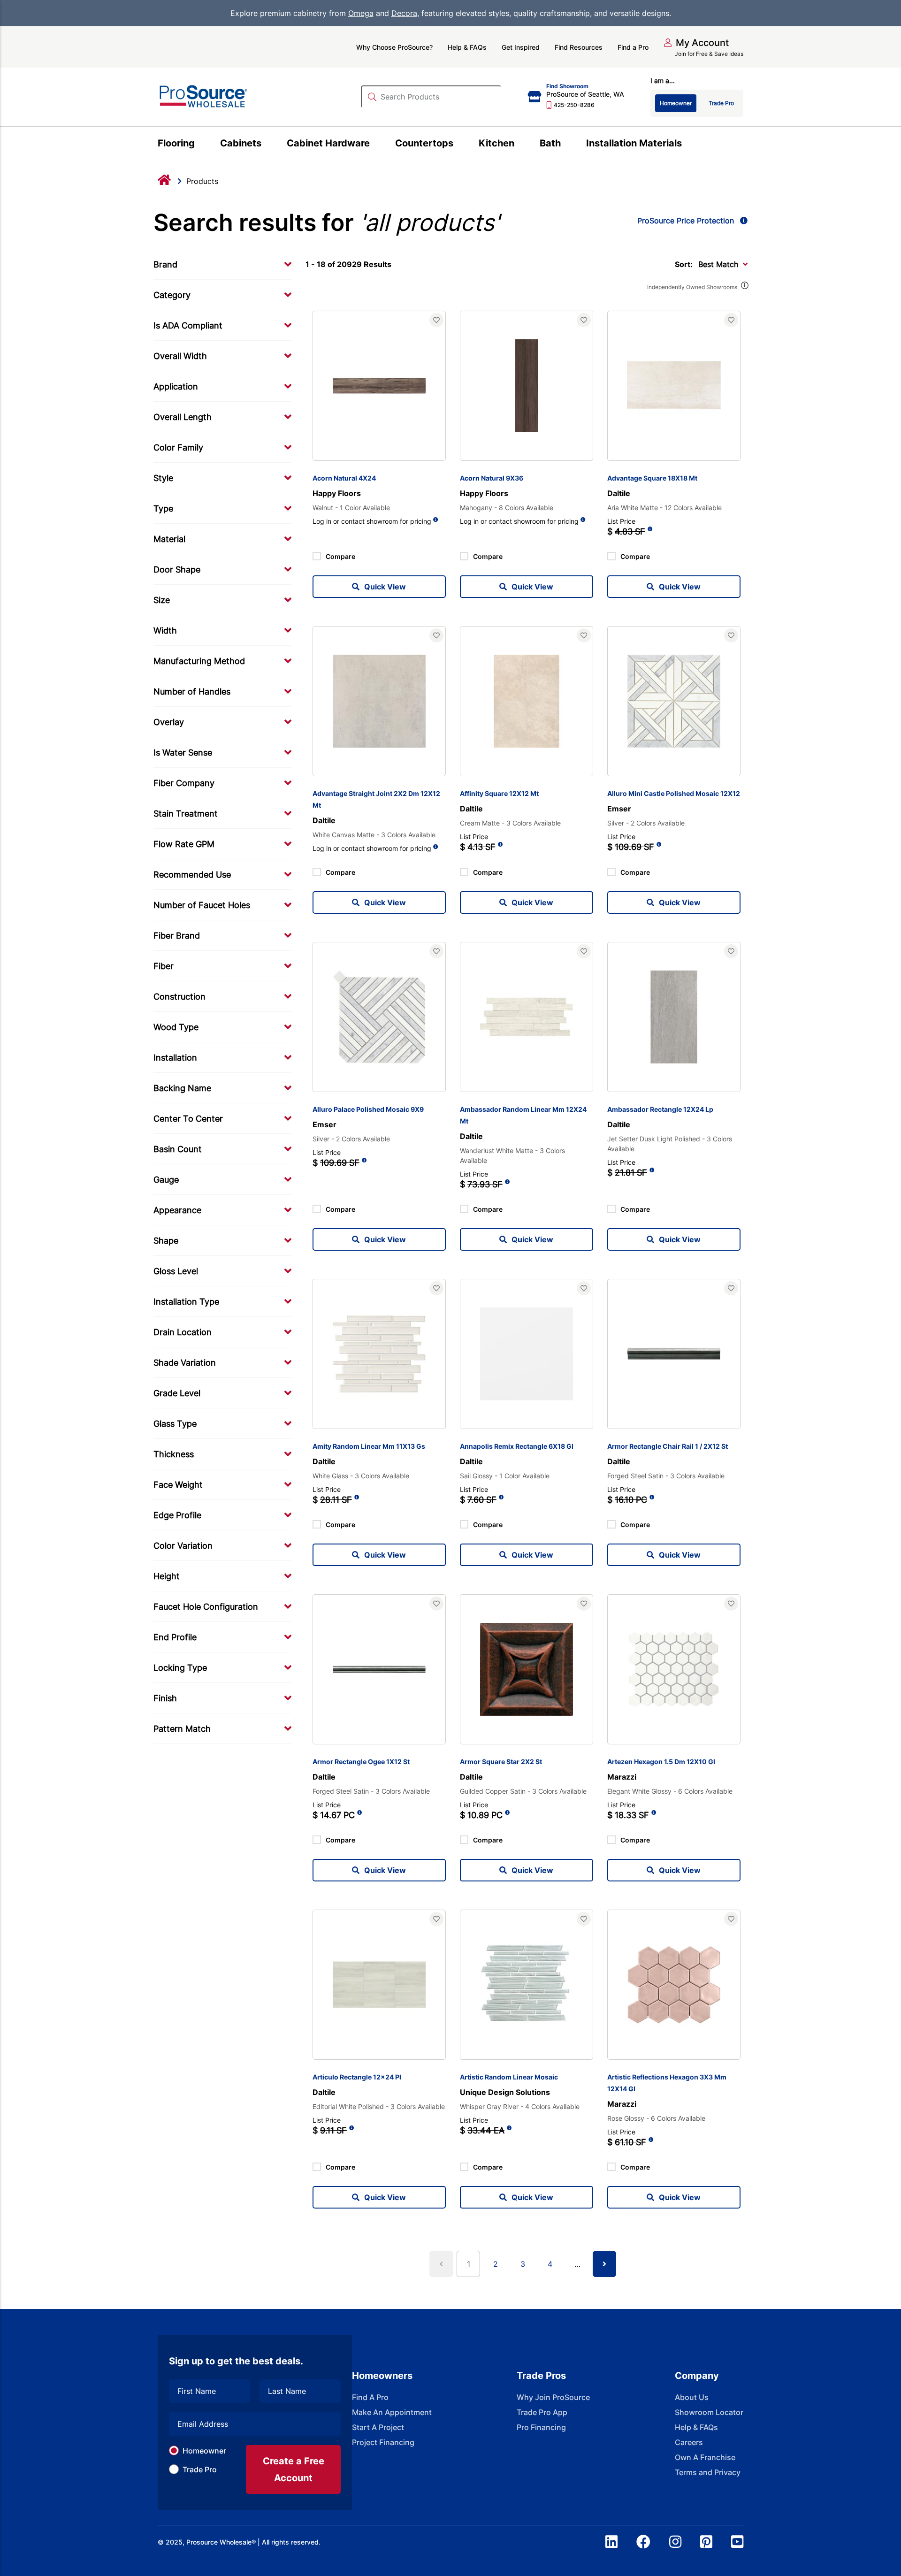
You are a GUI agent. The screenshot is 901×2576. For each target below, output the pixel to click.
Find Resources (579, 47)
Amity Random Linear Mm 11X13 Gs (369, 1446)
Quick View (385, 587)
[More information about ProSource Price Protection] (742, 221)
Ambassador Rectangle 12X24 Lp (660, 1109)
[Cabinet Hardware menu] (375, 145)
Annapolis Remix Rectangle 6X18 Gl (517, 1446)
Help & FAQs (467, 47)
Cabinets (241, 143)
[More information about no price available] (436, 520)
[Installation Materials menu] (687, 145)
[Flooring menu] (200, 145)
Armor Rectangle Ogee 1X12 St (361, 1762)
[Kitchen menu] (520, 145)
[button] (696, 43)
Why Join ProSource (553, 2397)
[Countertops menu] (459, 145)
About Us (692, 2397)
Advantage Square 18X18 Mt (652, 478)
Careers (689, 2442)
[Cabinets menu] (267, 145)
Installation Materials (634, 143)
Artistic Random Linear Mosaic (509, 2077)
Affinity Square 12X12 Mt (499, 793)
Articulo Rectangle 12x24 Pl (357, 2077)
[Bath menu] (566, 145)
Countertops (424, 143)
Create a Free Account (294, 2469)
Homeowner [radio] (676, 103)
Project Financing (383, 2442)
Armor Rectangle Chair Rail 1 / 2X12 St (668, 1446)
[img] (744, 287)
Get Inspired (521, 47)
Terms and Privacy (708, 2472)
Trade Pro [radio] (721, 103)
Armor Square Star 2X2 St (501, 1762)
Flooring (176, 143)
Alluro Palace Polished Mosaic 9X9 (368, 1109)
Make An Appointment (392, 2412)
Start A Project (378, 2427)
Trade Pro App (542, 2412)
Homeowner (204, 2451)
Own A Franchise (705, 2457)
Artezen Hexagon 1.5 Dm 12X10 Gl (661, 1762)
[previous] (441, 2264)
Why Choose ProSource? (394, 47)
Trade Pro (200, 2469)
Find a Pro (633, 47)
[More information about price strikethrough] (650, 532)
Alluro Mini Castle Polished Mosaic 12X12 (674, 793)
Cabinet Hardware (328, 143)
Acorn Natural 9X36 (492, 478)
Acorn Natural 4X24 (344, 478)
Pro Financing (541, 2427)
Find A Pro (370, 2397)
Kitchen (496, 143)
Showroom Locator (709, 2412)
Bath (550, 143)
